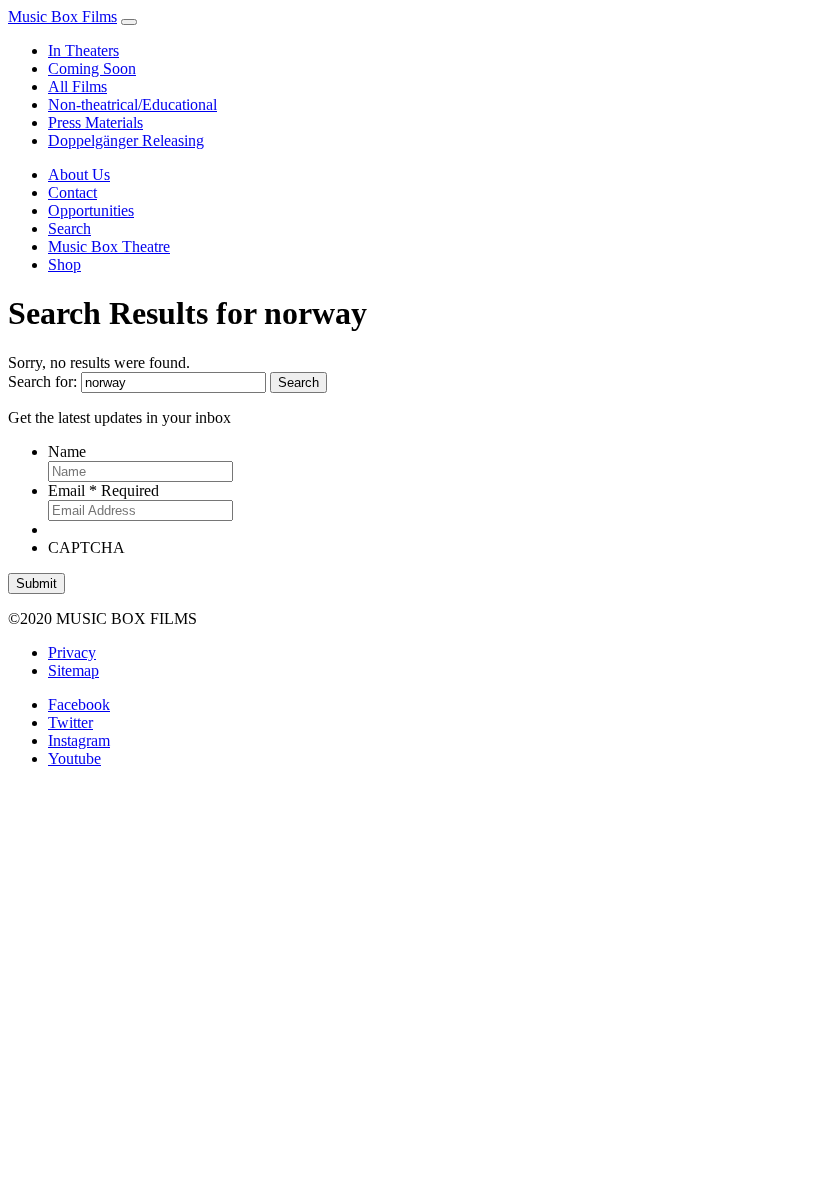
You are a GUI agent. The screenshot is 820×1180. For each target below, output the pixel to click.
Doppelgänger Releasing (126, 140)
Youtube (74, 758)
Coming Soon (92, 68)
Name (67, 451)
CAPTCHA (86, 547)
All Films (77, 86)
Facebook (79, 704)
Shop (64, 264)
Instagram (79, 740)
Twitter (70, 722)
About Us (79, 174)
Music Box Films (62, 16)
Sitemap (73, 670)
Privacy (72, 652)
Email (103, 490)
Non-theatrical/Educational (132, 104)
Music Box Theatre (109, 246)
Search (69, 228)
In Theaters (83, 50)
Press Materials (95, 122)
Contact (72, 192)
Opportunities (91, 210)
